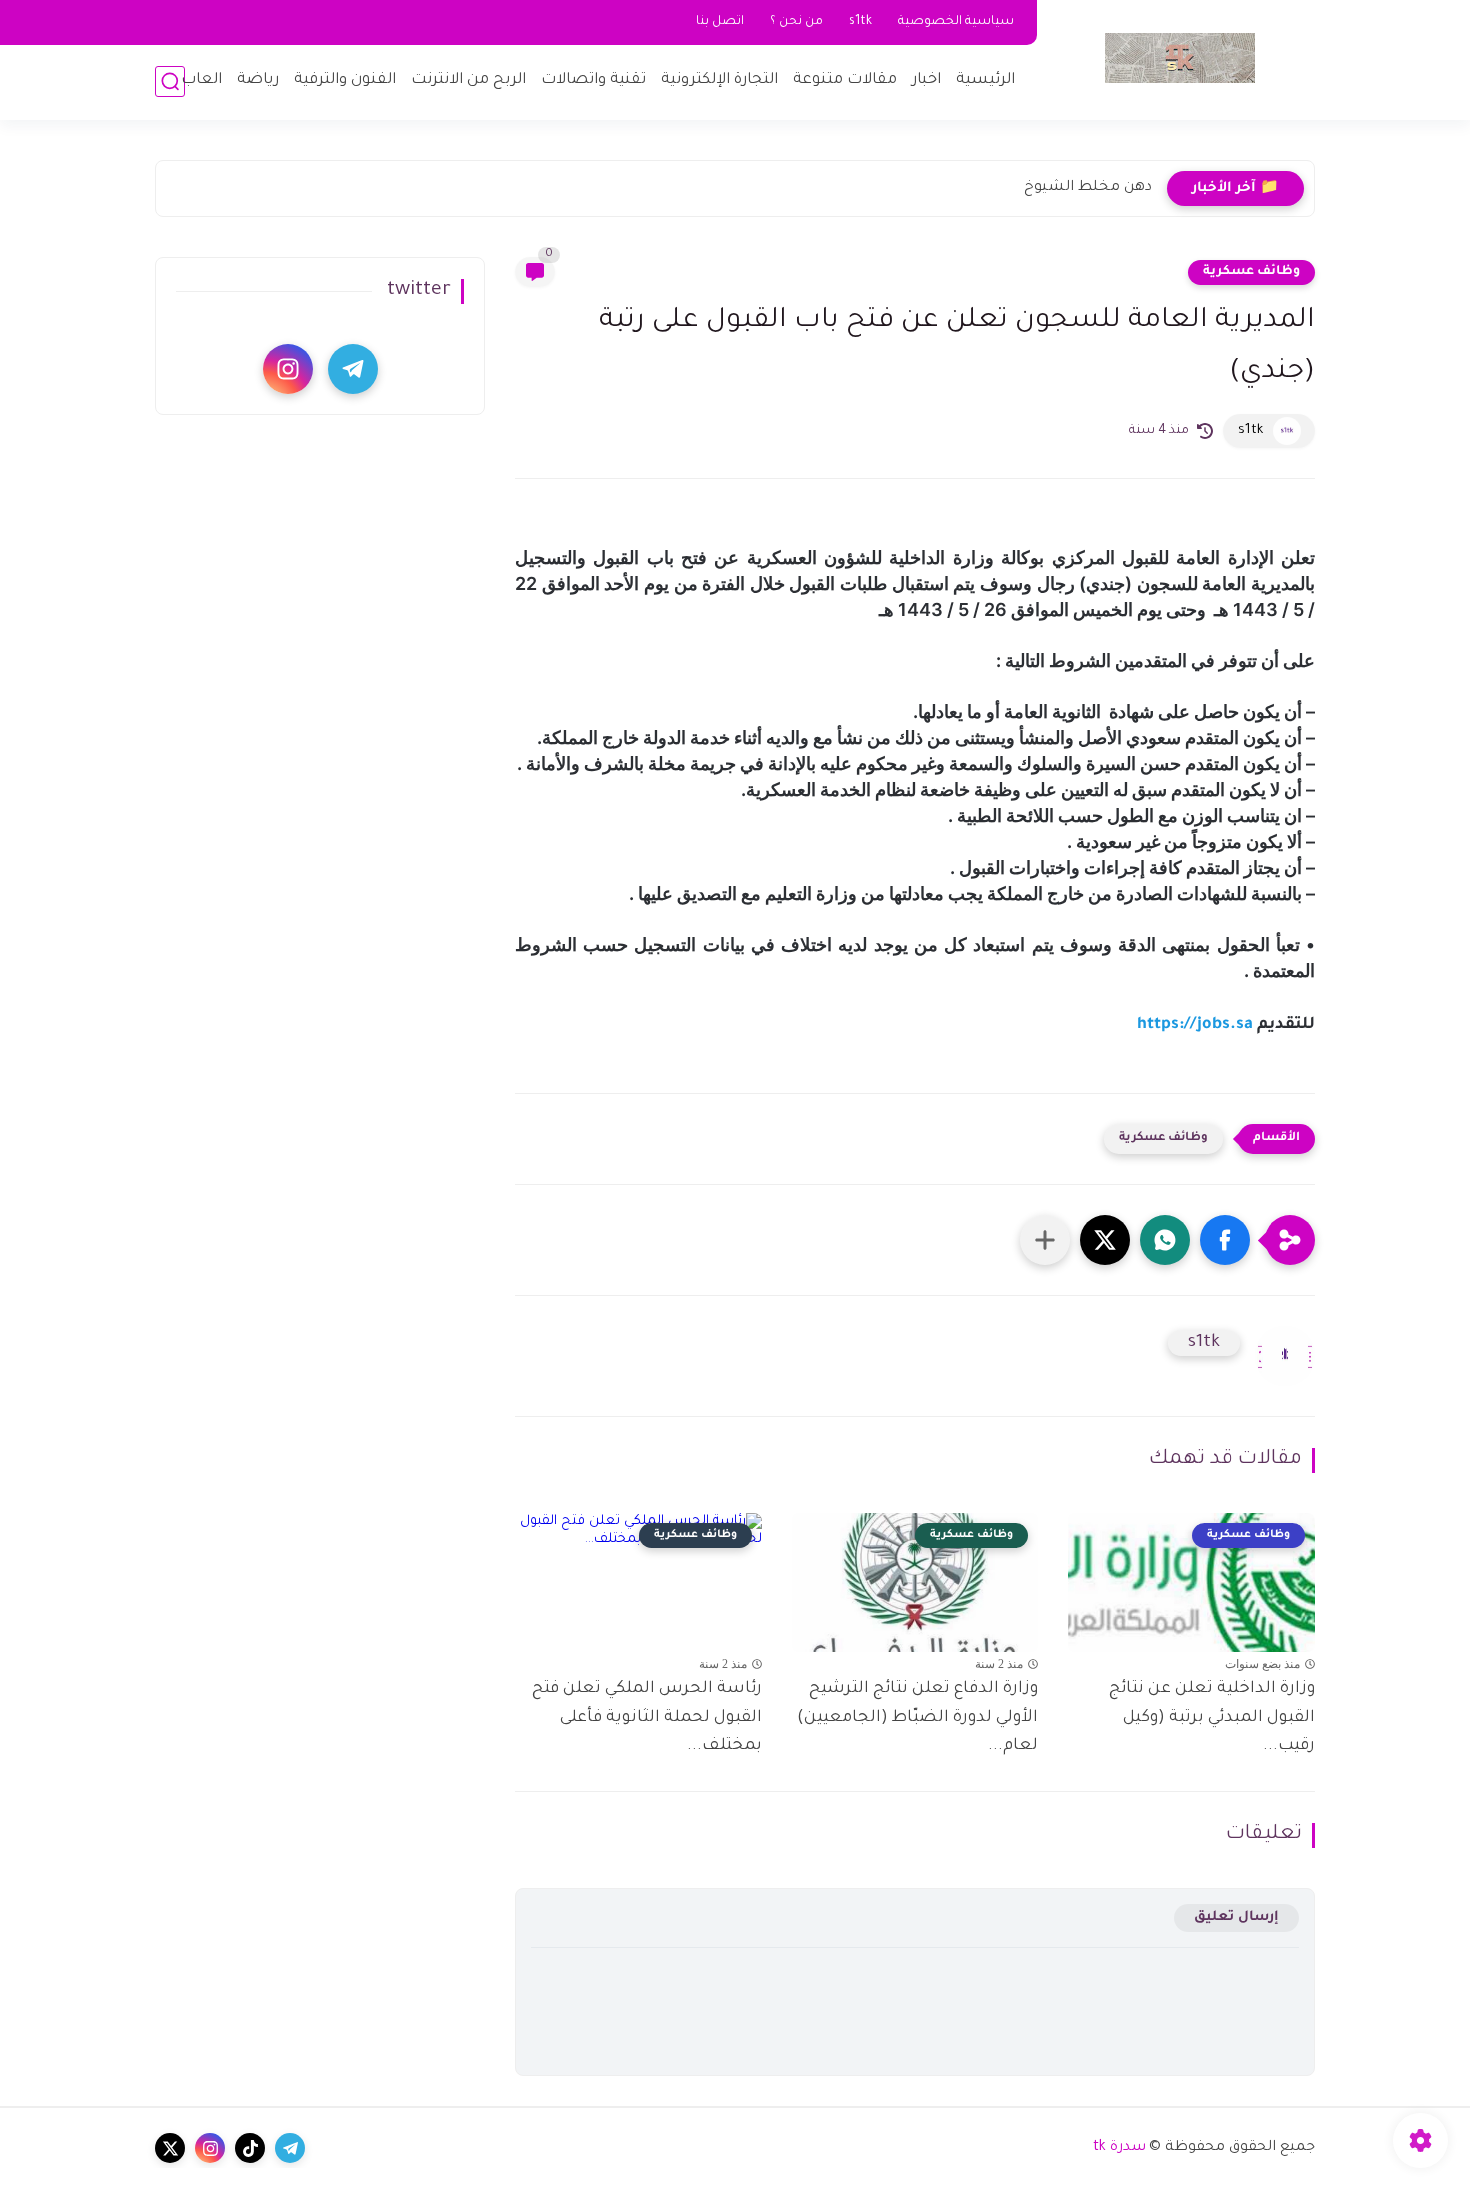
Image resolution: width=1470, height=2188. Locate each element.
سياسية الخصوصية (956, 22)
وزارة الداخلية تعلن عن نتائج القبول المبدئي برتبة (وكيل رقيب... (1212, 1718)
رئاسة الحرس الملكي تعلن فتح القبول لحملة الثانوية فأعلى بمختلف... (647, 1718)
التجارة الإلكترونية (719, 80)
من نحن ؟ (796, 22)
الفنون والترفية (345, 80)
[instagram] (288, 369)
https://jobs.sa (1195, 1025)
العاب (201, 80)
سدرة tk (1119, 2148)
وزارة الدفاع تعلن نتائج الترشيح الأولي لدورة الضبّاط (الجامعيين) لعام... (917, 1718)
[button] (1225, 1240)
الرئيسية (985, 80)
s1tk (860, 22)
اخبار (926, 80)
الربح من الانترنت (468, 80)
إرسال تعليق (1236, 1917)
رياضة (258, 80)
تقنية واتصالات (593, 80)
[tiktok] (250, 2148)
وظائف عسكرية (1251, 272)
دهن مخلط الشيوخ (1088, 188)
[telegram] (353, 369)
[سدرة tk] (1180, 58)
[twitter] (170, 2148)
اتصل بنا (720, 22)
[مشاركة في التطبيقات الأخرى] (1045, 1240)
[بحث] (170, 81)
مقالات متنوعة (845, 80)
